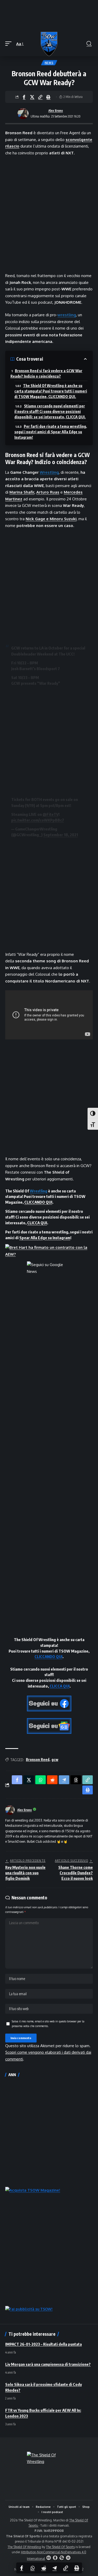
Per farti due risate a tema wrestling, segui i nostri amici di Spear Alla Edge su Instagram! (51, 432)
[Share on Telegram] (55, 2568)
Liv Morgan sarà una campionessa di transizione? (48, 2364)
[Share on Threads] (76, 1780)
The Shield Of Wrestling (24, 2547)
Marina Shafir (22, 492)
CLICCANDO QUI (38, 1202)
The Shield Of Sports (60, 2547)
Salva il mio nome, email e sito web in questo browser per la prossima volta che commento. (48, 2024)
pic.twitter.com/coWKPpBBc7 (38, 820)
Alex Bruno (56, 111)
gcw (55, 1760)
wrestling (67, 315)
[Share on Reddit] (44, 2568)
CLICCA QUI (37, 1223)
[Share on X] (32, 97)
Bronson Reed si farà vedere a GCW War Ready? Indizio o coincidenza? (46, 373)
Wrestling (49, 472)
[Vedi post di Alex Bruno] (23, 114)
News (49, 63)
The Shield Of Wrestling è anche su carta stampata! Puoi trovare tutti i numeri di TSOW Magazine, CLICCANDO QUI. (51, 391)
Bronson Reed (38, 1760)
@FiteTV (51, 814)
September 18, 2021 (61, 835)
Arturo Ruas (48, 492)
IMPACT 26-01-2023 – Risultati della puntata (44, 2344)
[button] (10, 44)
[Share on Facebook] (24, 97)
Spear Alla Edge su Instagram (45, 1238)
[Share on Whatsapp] (33, 2568)
